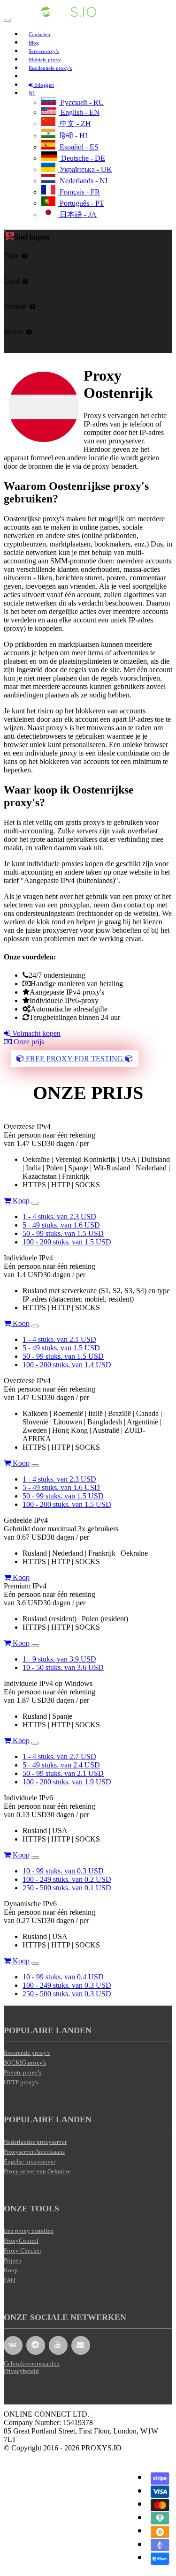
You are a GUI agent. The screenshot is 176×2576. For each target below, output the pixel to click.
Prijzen (13, 2260)
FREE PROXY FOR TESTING (74, 1059)
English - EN (79, 112)
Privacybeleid (21, 2371)
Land (11, 281)
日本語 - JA (77, 214)
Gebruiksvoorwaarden (32, 2363)
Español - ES (78, 147)
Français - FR (79, 192)
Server (13, 332)
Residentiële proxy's (50, 68)
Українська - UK (85, 169)
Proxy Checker (23, 2250)
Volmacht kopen (35, 1033)
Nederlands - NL (84, 181)
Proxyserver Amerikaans (34, 2152)
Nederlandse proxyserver (35, 2142)
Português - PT (81, 203)
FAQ (9, 2280)
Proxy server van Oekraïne (37, 2171)
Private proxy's (23, 2072)
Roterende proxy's (27, 2053)
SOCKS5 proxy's (25, 2063)
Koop (20, 1201)
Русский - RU (81, 102)
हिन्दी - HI (73, 136)
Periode (15, 306)
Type (11, 256)
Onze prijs (28, 1042)
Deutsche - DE (82, 158)
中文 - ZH (74, 124)
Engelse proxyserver (30, 2161)
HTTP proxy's (21, 2082)
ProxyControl (21, 2241)
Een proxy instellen (29, 2231)
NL (32, 93)
